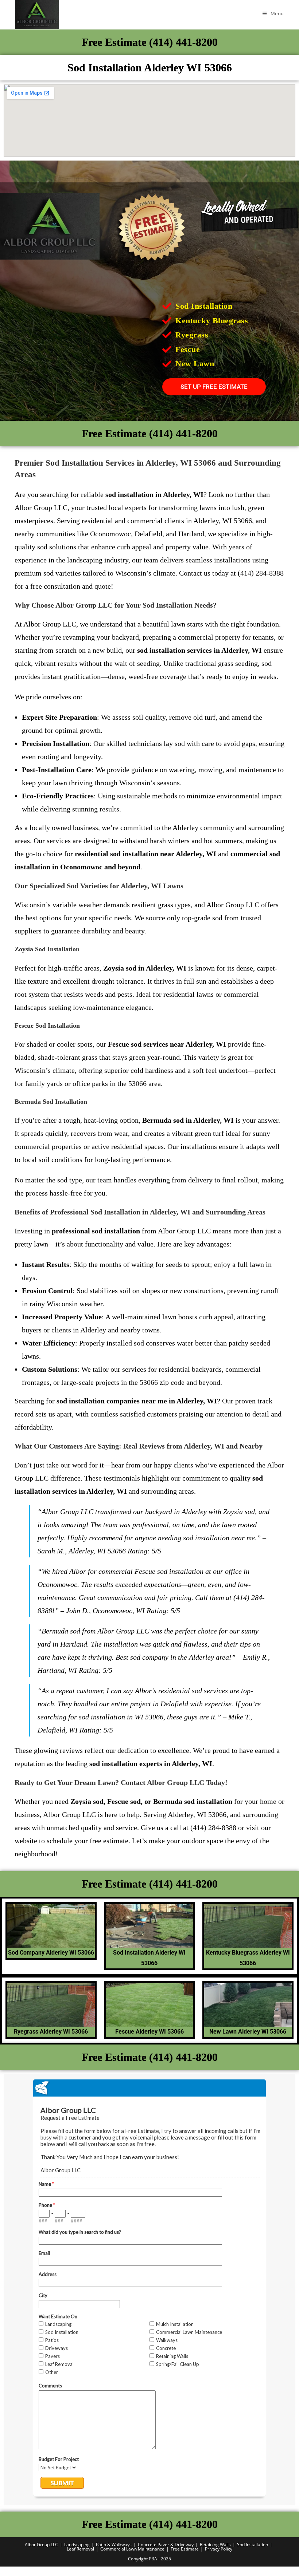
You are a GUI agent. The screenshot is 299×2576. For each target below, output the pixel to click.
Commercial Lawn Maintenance (132, 2549)
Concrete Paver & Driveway (166, 2545)
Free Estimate (185, 2549)
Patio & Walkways (114, 2545)
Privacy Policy (219, 2549)
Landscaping (77, 2545)
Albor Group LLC (41, 2545)
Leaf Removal (80, 2549)
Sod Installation (253, 2545)
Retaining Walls (215, 2545)
